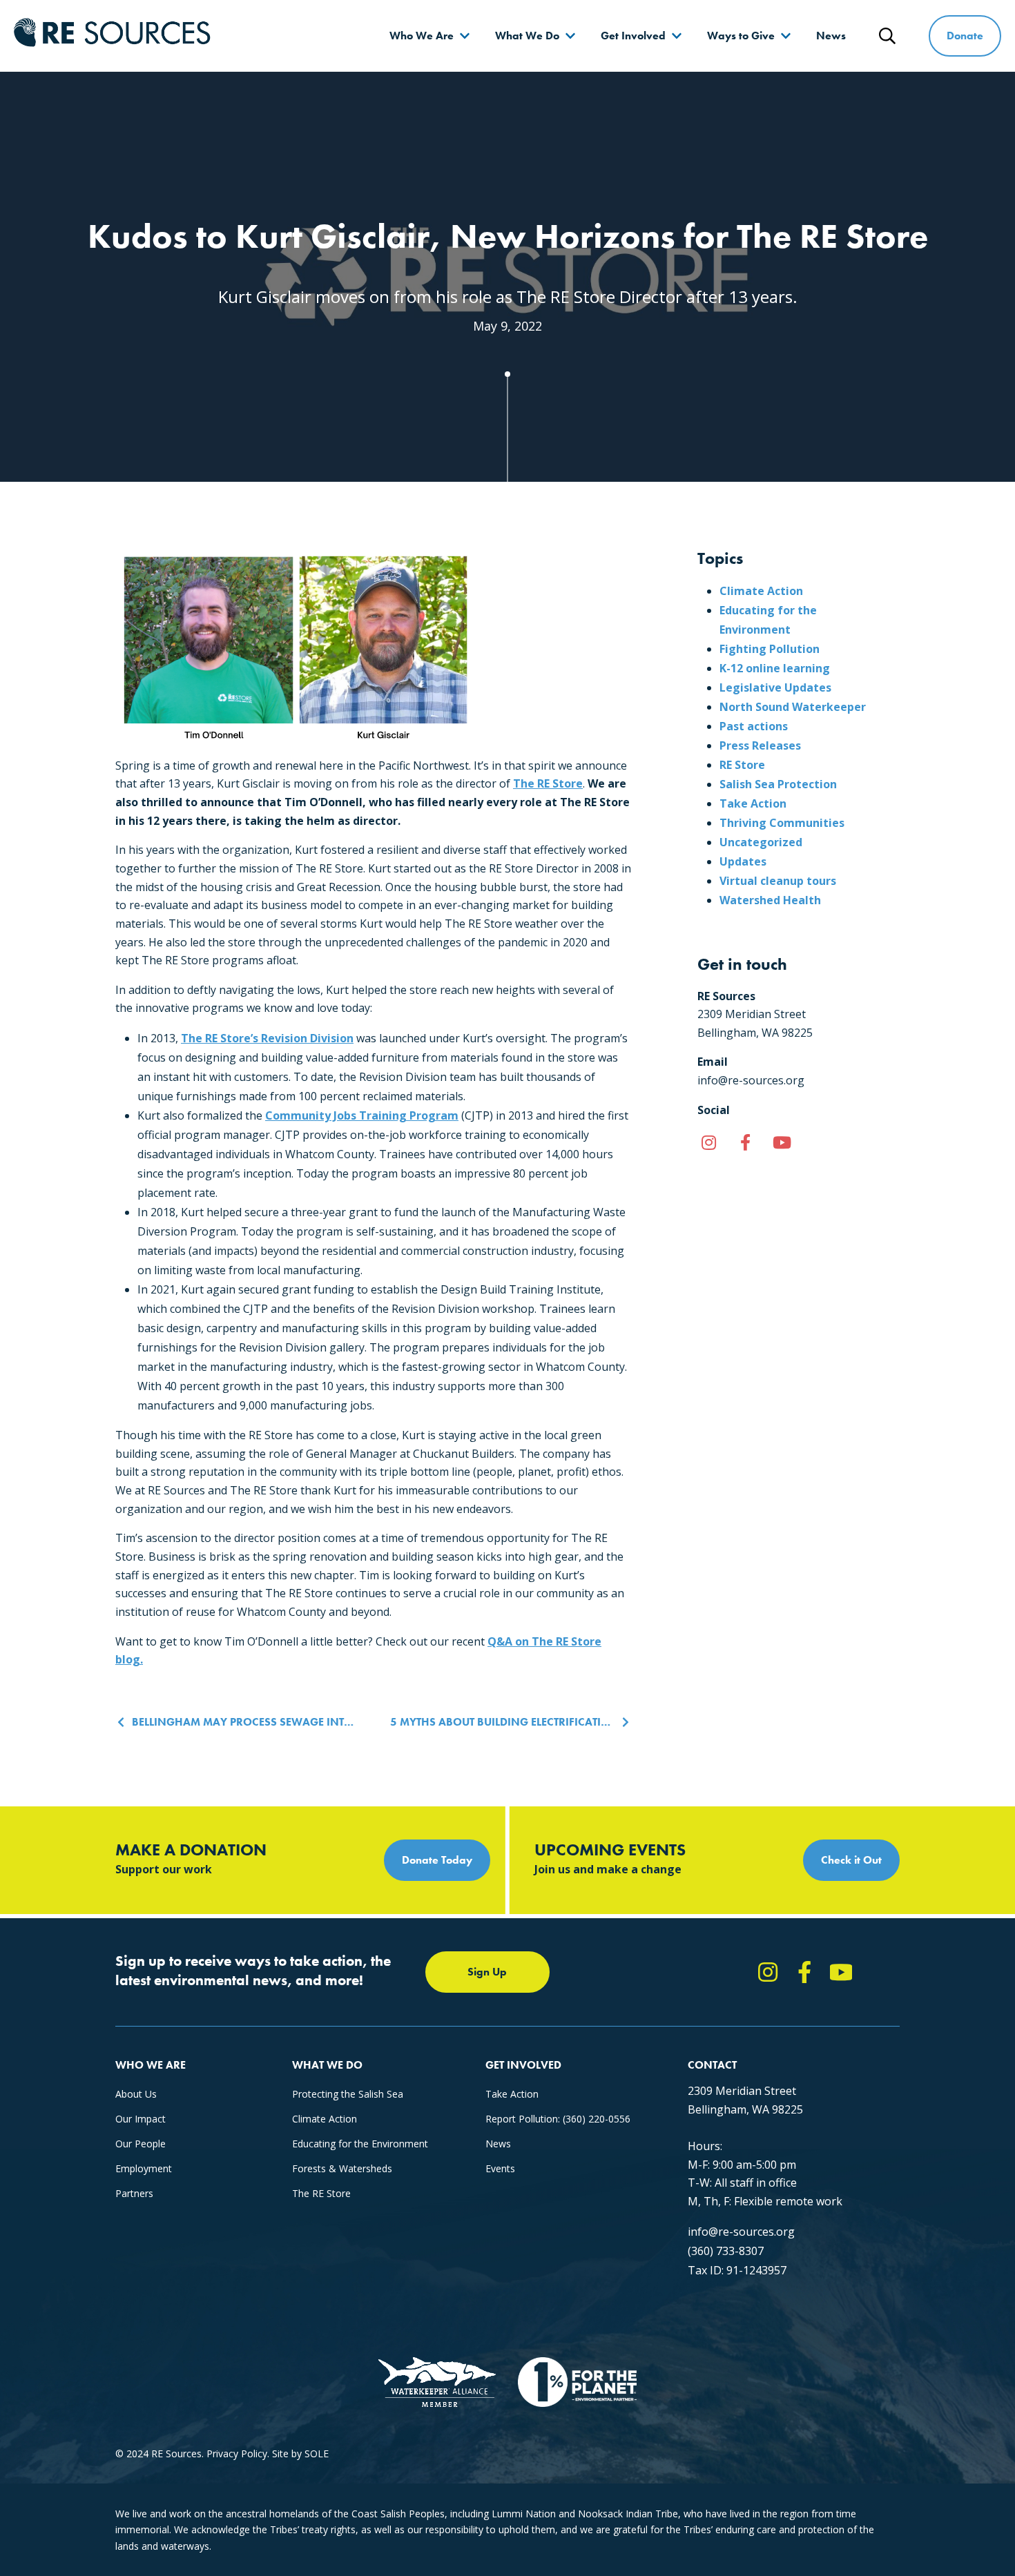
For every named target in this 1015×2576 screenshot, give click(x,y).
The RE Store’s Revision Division (267, 1038)
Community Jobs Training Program (362, 1115)
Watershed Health (770, 900)
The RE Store (548, 783)
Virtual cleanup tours (778, 881)
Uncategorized (761, 842)
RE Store (742, 765)
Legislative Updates (775, 687)
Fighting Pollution (770, 649)
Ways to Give (741, 36)
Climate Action (761, 591)
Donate (965, 36)
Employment (144, 2168)
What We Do (527, 36)
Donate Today (437, 1860)
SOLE (317, 2453)
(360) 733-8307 (726, 2251)
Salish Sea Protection (778, 784)
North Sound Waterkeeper (793, 707)
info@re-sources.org (741, 2232)
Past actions (754, 726)
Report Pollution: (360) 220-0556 (558, 2119)
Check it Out (851, 1860)
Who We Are (422, 36)
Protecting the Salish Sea (348, 2094)
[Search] (887, 36)
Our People (141, 2144)
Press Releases (760, 745)
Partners (134, 2193)
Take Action (753, 803)
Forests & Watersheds (342, 2168)
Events (500, 2168)
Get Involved (633, 36)
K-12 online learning (775, 668)
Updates (743, 861)
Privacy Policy (237, 2453)
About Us (136, 2094)
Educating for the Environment (360, 2144)
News (831, 36)
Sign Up (487, 1972)
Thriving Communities (782, 823)
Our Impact (141, 2119)
